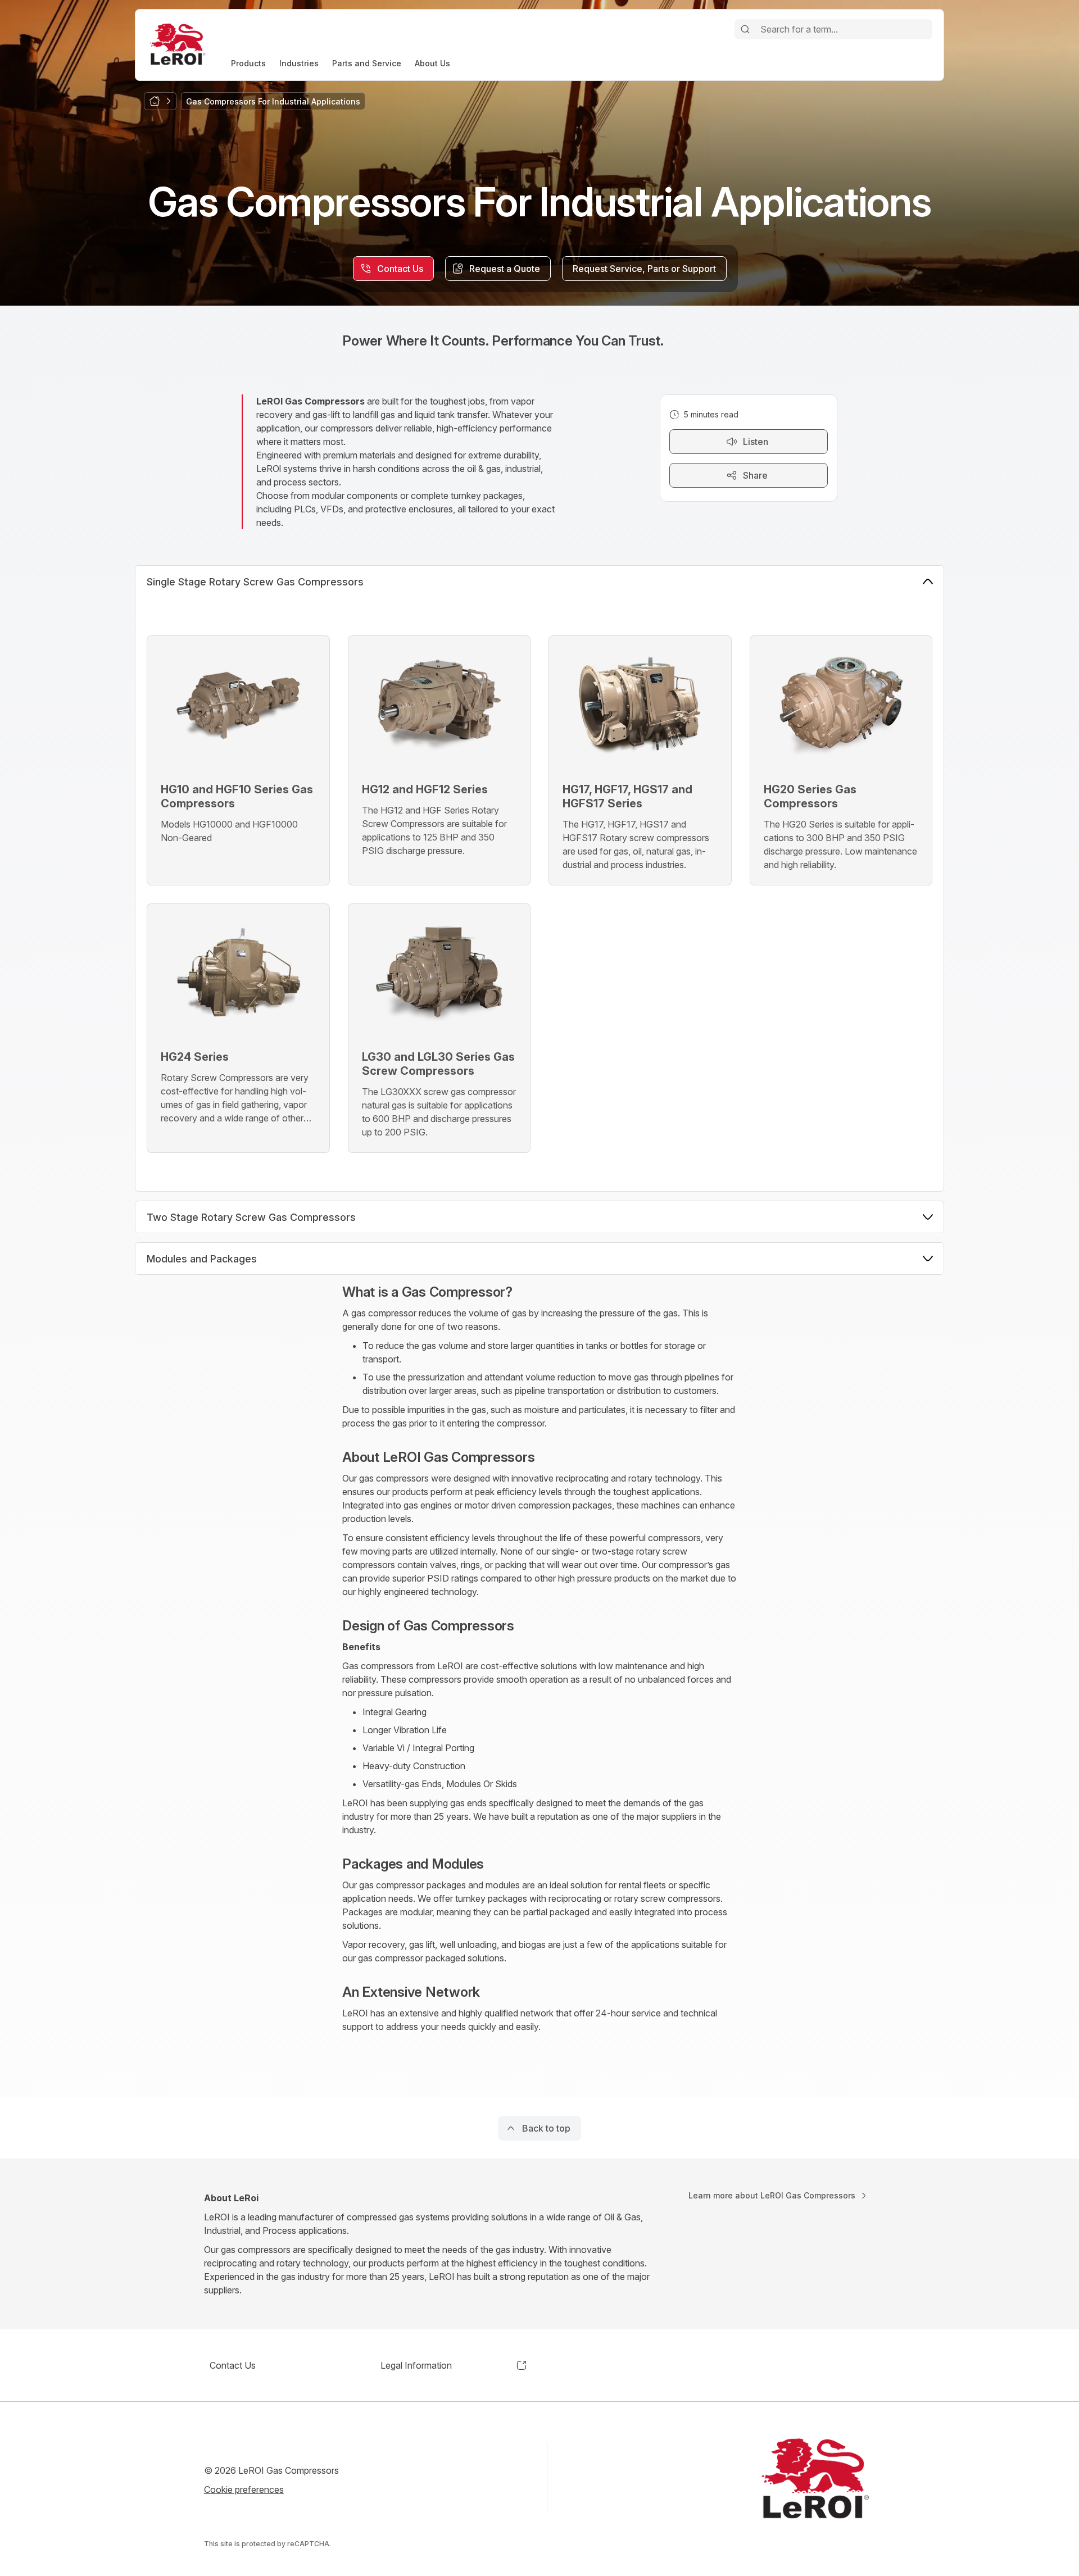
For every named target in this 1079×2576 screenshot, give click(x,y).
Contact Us (233, 2365)
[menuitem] (248, 63)
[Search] (745, 29)
